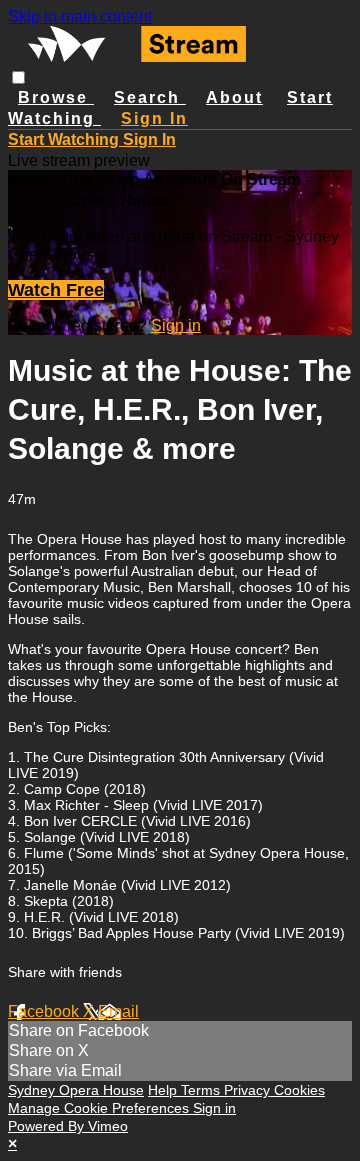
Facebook (45, 1011)
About (234, 97)
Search (150, 97)
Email (118, 1011)
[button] (18, 77)
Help (164, 1090)
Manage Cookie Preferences (100, 1108)
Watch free (56, 290)
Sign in (154, 118)
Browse (56, 97)
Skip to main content (80, 16)
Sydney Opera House (76, 1090)
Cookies (299, 1090)
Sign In (149, 139)
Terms (202, 1090)
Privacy (249, 1090)
